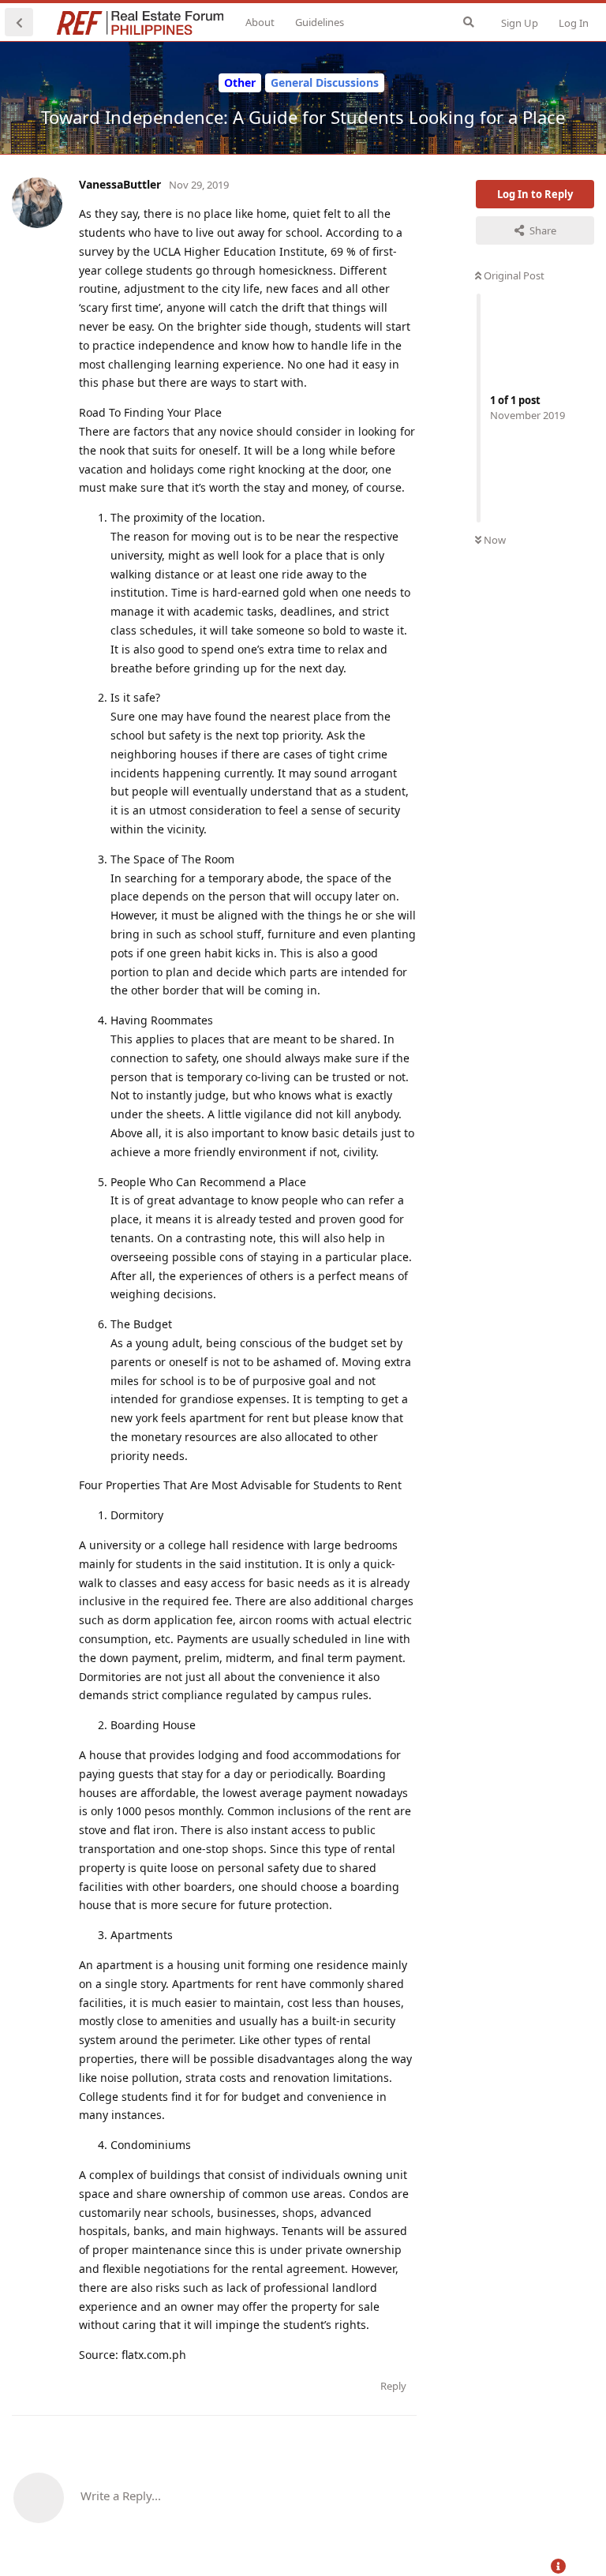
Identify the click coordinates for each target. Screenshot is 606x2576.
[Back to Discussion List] (19, 22)
